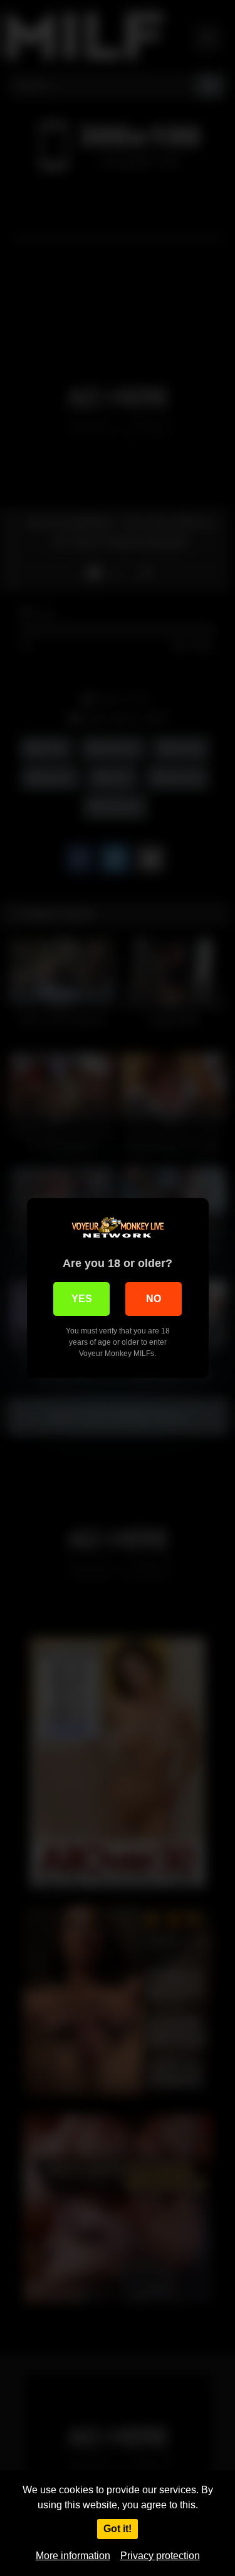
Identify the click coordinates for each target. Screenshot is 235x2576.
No (154, 1299)
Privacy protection (160, 2556)
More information (73, 2556)
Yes (82, 1299)
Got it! (118, 2529)
